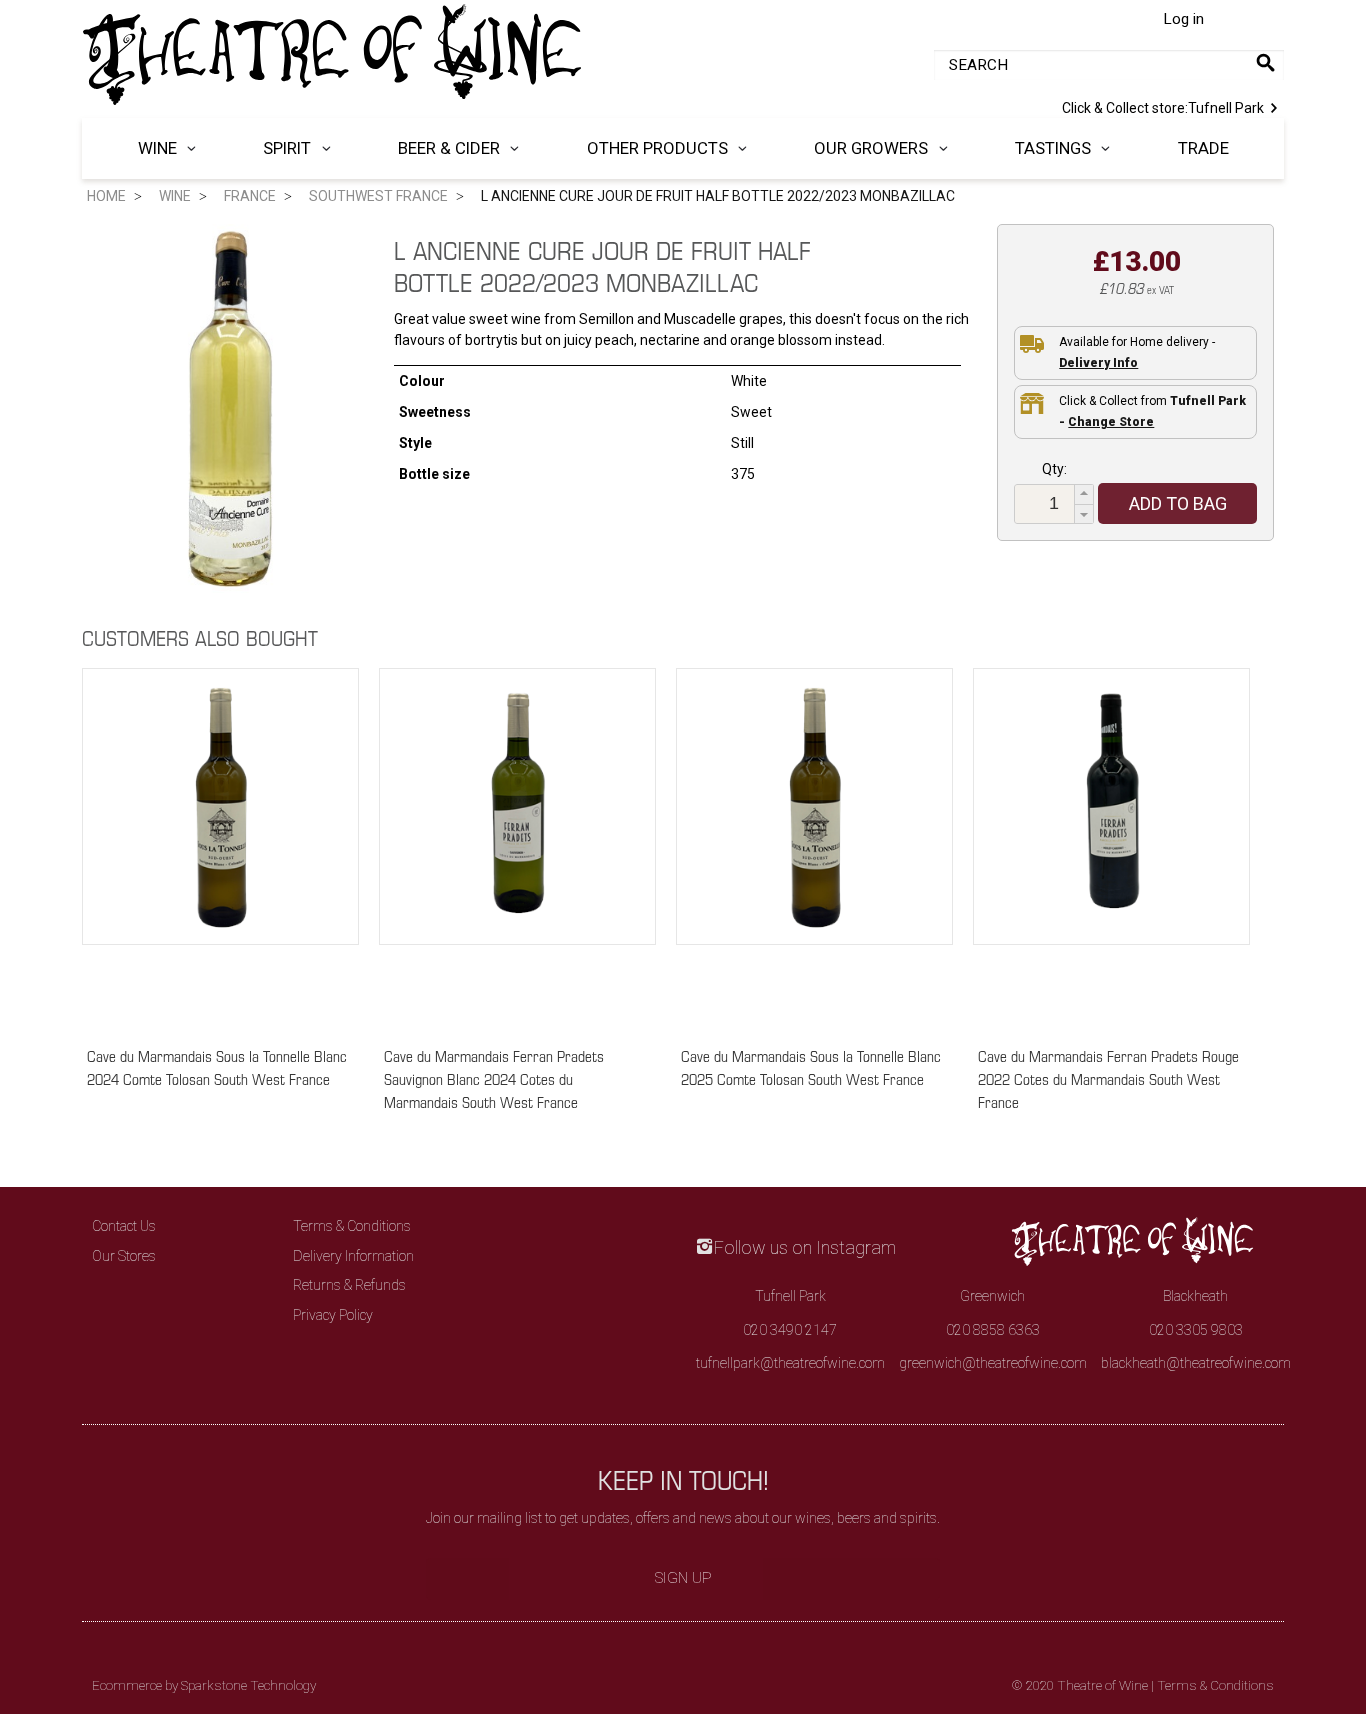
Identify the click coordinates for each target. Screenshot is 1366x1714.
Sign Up (683, 1578)
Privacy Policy (333, 1315)
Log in (1183, 19)
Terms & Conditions (352, 1226)
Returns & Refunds (349, 1285)
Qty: (1054, 469)
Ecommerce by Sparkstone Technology (204, 1685)
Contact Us (124, 1226)
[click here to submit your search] (1265, 62)
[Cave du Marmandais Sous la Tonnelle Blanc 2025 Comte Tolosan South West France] (814, 847)
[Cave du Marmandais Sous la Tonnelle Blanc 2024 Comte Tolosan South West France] (220, 847)
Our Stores (124, 1256)
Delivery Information (353, 1256)
